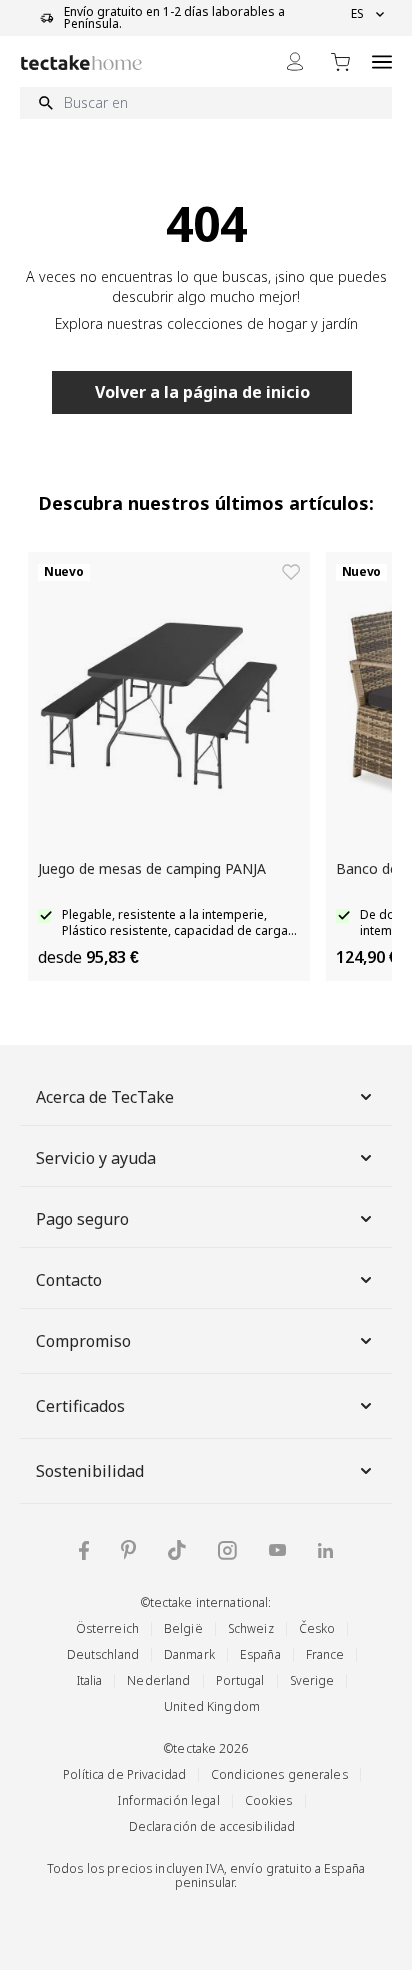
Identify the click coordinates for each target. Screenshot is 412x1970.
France (325, 1654)
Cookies (269, 1800)
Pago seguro (82, 1219)
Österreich (107, 1628)
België (183, 1628)
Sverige (312, 1680)
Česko (317, 1628)
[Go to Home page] (81, 62)
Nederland (158, 1680)
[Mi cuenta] (295, 61)
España (260, 1654)
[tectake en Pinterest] (128, 1550)
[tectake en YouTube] (277, 1550)
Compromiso (83, 1341)
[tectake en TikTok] (177, 1550)
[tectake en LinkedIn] (325, 1550)
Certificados (80, 1406)
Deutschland (103, 1654)
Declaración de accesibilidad (212, 1826)
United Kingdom (212, 1706)
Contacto (69, 1280)
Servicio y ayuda (96, 1158)
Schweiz (251, 1628)
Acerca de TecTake (105, 1097)
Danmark (189, 1654)
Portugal (240, 1680)
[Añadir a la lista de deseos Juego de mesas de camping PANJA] (291, 572)
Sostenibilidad (90, 1471)
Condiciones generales (279, 1774)
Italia (90, 1680)
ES (357, 14)
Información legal (168, 1800)
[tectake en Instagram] (227, 1550)
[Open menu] (382, 61)
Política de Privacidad (124, 1774)
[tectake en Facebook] (84, 1550)
